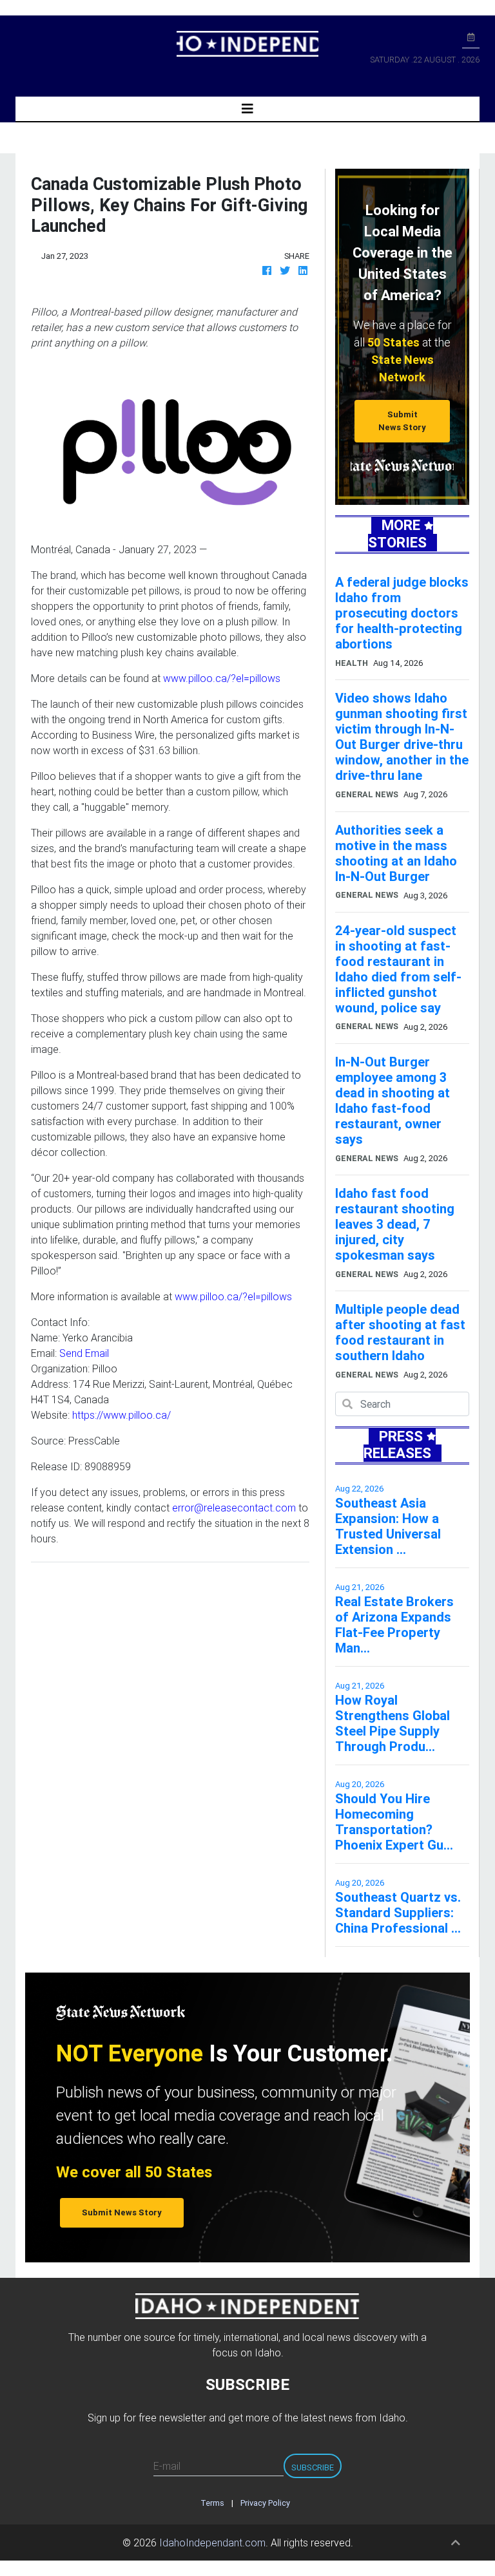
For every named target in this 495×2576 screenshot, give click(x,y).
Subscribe (313, 2467)
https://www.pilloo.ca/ (121, 1415)
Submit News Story (402, 421)
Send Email (84, 1353)
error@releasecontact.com (234, 1508)
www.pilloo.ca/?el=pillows (222, 678)
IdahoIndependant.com (212, 2543)
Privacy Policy (265, 2503)
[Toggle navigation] (247, 109)
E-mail (167, 2466)
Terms (212, 2503)
